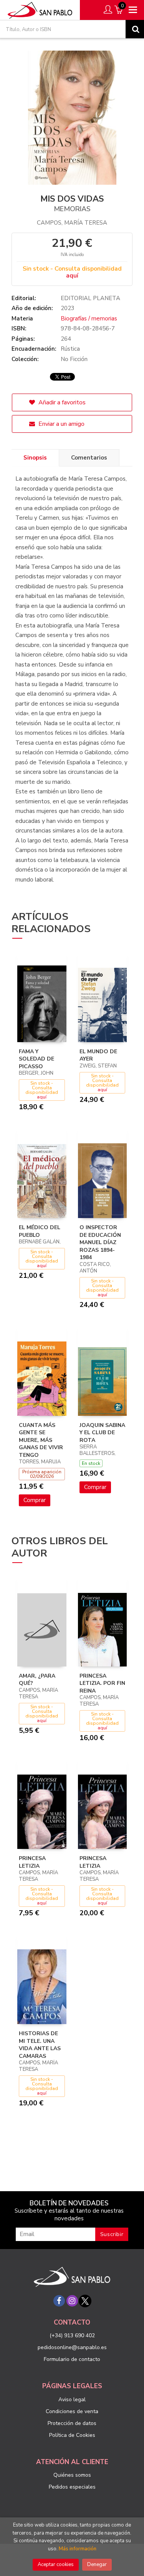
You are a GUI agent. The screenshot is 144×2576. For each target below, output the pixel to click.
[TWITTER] (85, 2301)
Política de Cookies (72, 2435)
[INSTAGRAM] (72, 2301)
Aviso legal (72, 2400)
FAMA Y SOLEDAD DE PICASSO (36, 1059)
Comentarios (89, 458)
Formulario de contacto (72, 2359)
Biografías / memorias (89, 319)
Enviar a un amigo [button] (61, 424)
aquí (72, 276)
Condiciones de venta (72, 2411)
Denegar (97, 2565)
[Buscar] (135, 29)
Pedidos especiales (72, 2487)
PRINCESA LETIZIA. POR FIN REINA (102, 1683)
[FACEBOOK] (59, 2301)
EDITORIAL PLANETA (90, 298)
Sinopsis (35, 458)
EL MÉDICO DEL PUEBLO (40, 1231)
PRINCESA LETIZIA (32, 1862)
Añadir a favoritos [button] (61, 402)
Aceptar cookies (56, 2565)
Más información (78, 2549)
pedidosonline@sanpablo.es (72, 2347)
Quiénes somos (72, 2475)
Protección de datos (72, 2423)
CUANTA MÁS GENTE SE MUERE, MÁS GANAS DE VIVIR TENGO (41, 1440)
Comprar (35, 1500)
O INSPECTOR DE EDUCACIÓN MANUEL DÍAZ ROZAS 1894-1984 (100, 1242)
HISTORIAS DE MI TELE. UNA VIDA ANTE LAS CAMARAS (40, 2045)
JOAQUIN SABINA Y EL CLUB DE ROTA (102, 1433)
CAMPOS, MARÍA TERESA (72, 223)
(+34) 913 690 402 (72, 2335)
